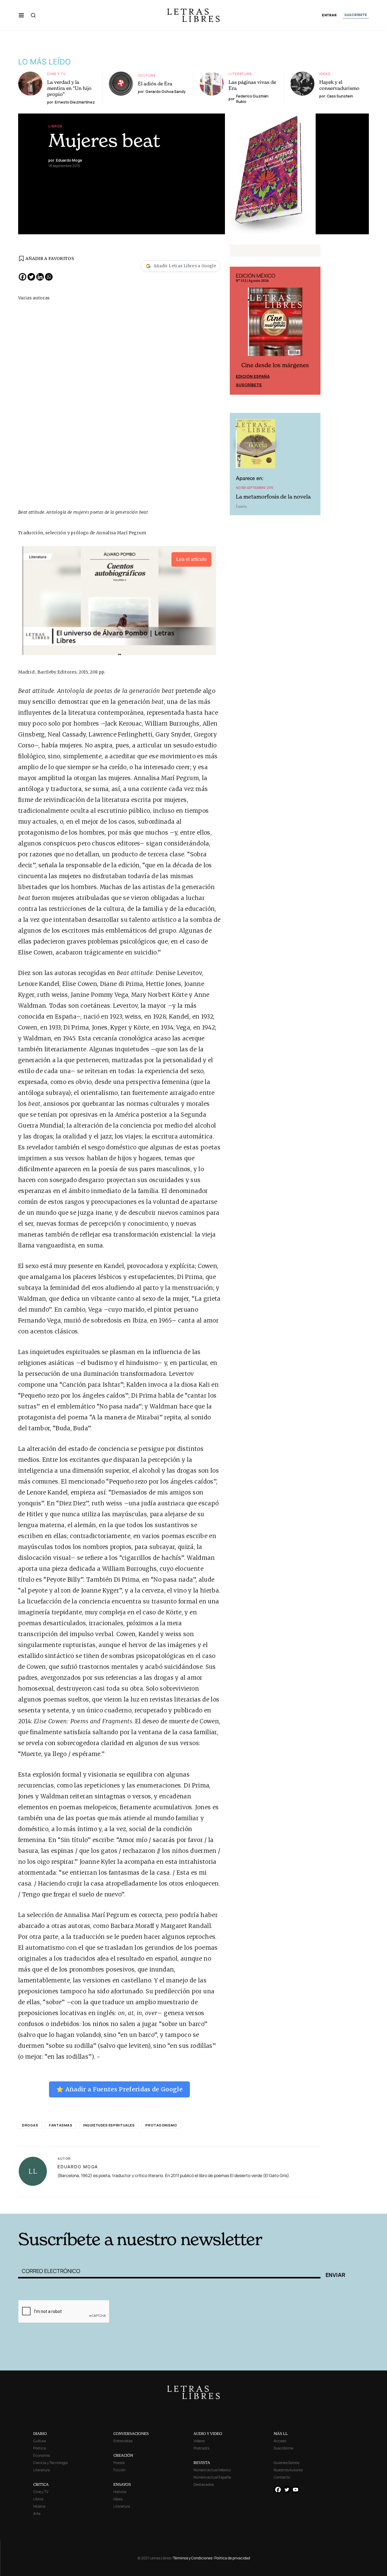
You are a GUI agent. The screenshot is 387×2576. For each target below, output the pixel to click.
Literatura (240, 74)
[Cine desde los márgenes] (275, 324)
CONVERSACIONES (131, 2434)
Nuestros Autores (288, 2470)
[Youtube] (296, 2490)
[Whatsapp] (49, 277)
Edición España (253, 376)
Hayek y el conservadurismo (339, 85)
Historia (120, 2492)
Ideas (325, 74)
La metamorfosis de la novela (273, 497)
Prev (238, 331)
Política (40, 2448)
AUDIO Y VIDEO (208, 2434)
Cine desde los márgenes (275, 365)
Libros (55, 126)
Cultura (147, 75)
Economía (42, 2455)
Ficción (119, 2470)
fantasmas (61, 2125)
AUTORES (275, 2204)
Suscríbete (249, 385)
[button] (21, 15)
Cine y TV (56, 74)
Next (313, 331)
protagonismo (161, 2125)
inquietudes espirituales (109, 2125)
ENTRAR (329, 15)
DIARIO (40, 2434)
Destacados (204, 2484)
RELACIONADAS (100, 2204)
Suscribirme (283, 2448)
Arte (37, 2513)
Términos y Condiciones (193, 2558)
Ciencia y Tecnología (50, 2463)
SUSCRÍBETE (356, 15)
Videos (199, 2441)
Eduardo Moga (78, 2167)
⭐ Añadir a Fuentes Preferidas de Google (119, 2089)
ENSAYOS (122, 2484)
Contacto (282, 2477)
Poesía (119, 2463)
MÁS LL (281, 2434)
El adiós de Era (155, 84)
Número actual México (212, 2470)
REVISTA (202, 2463)
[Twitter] (31, 277)
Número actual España (212, 2477)
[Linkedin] (40, 277)
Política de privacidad (232, 2558)
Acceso (280, 2441)
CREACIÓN (123, 2455)
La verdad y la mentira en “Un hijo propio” (69, 88)
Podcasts (201, 2448)
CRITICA (41, 2484)
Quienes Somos (286, 2463)
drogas (30, 2125)
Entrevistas (123, 2441)
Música (39, 2506)
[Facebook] (23, 277)
